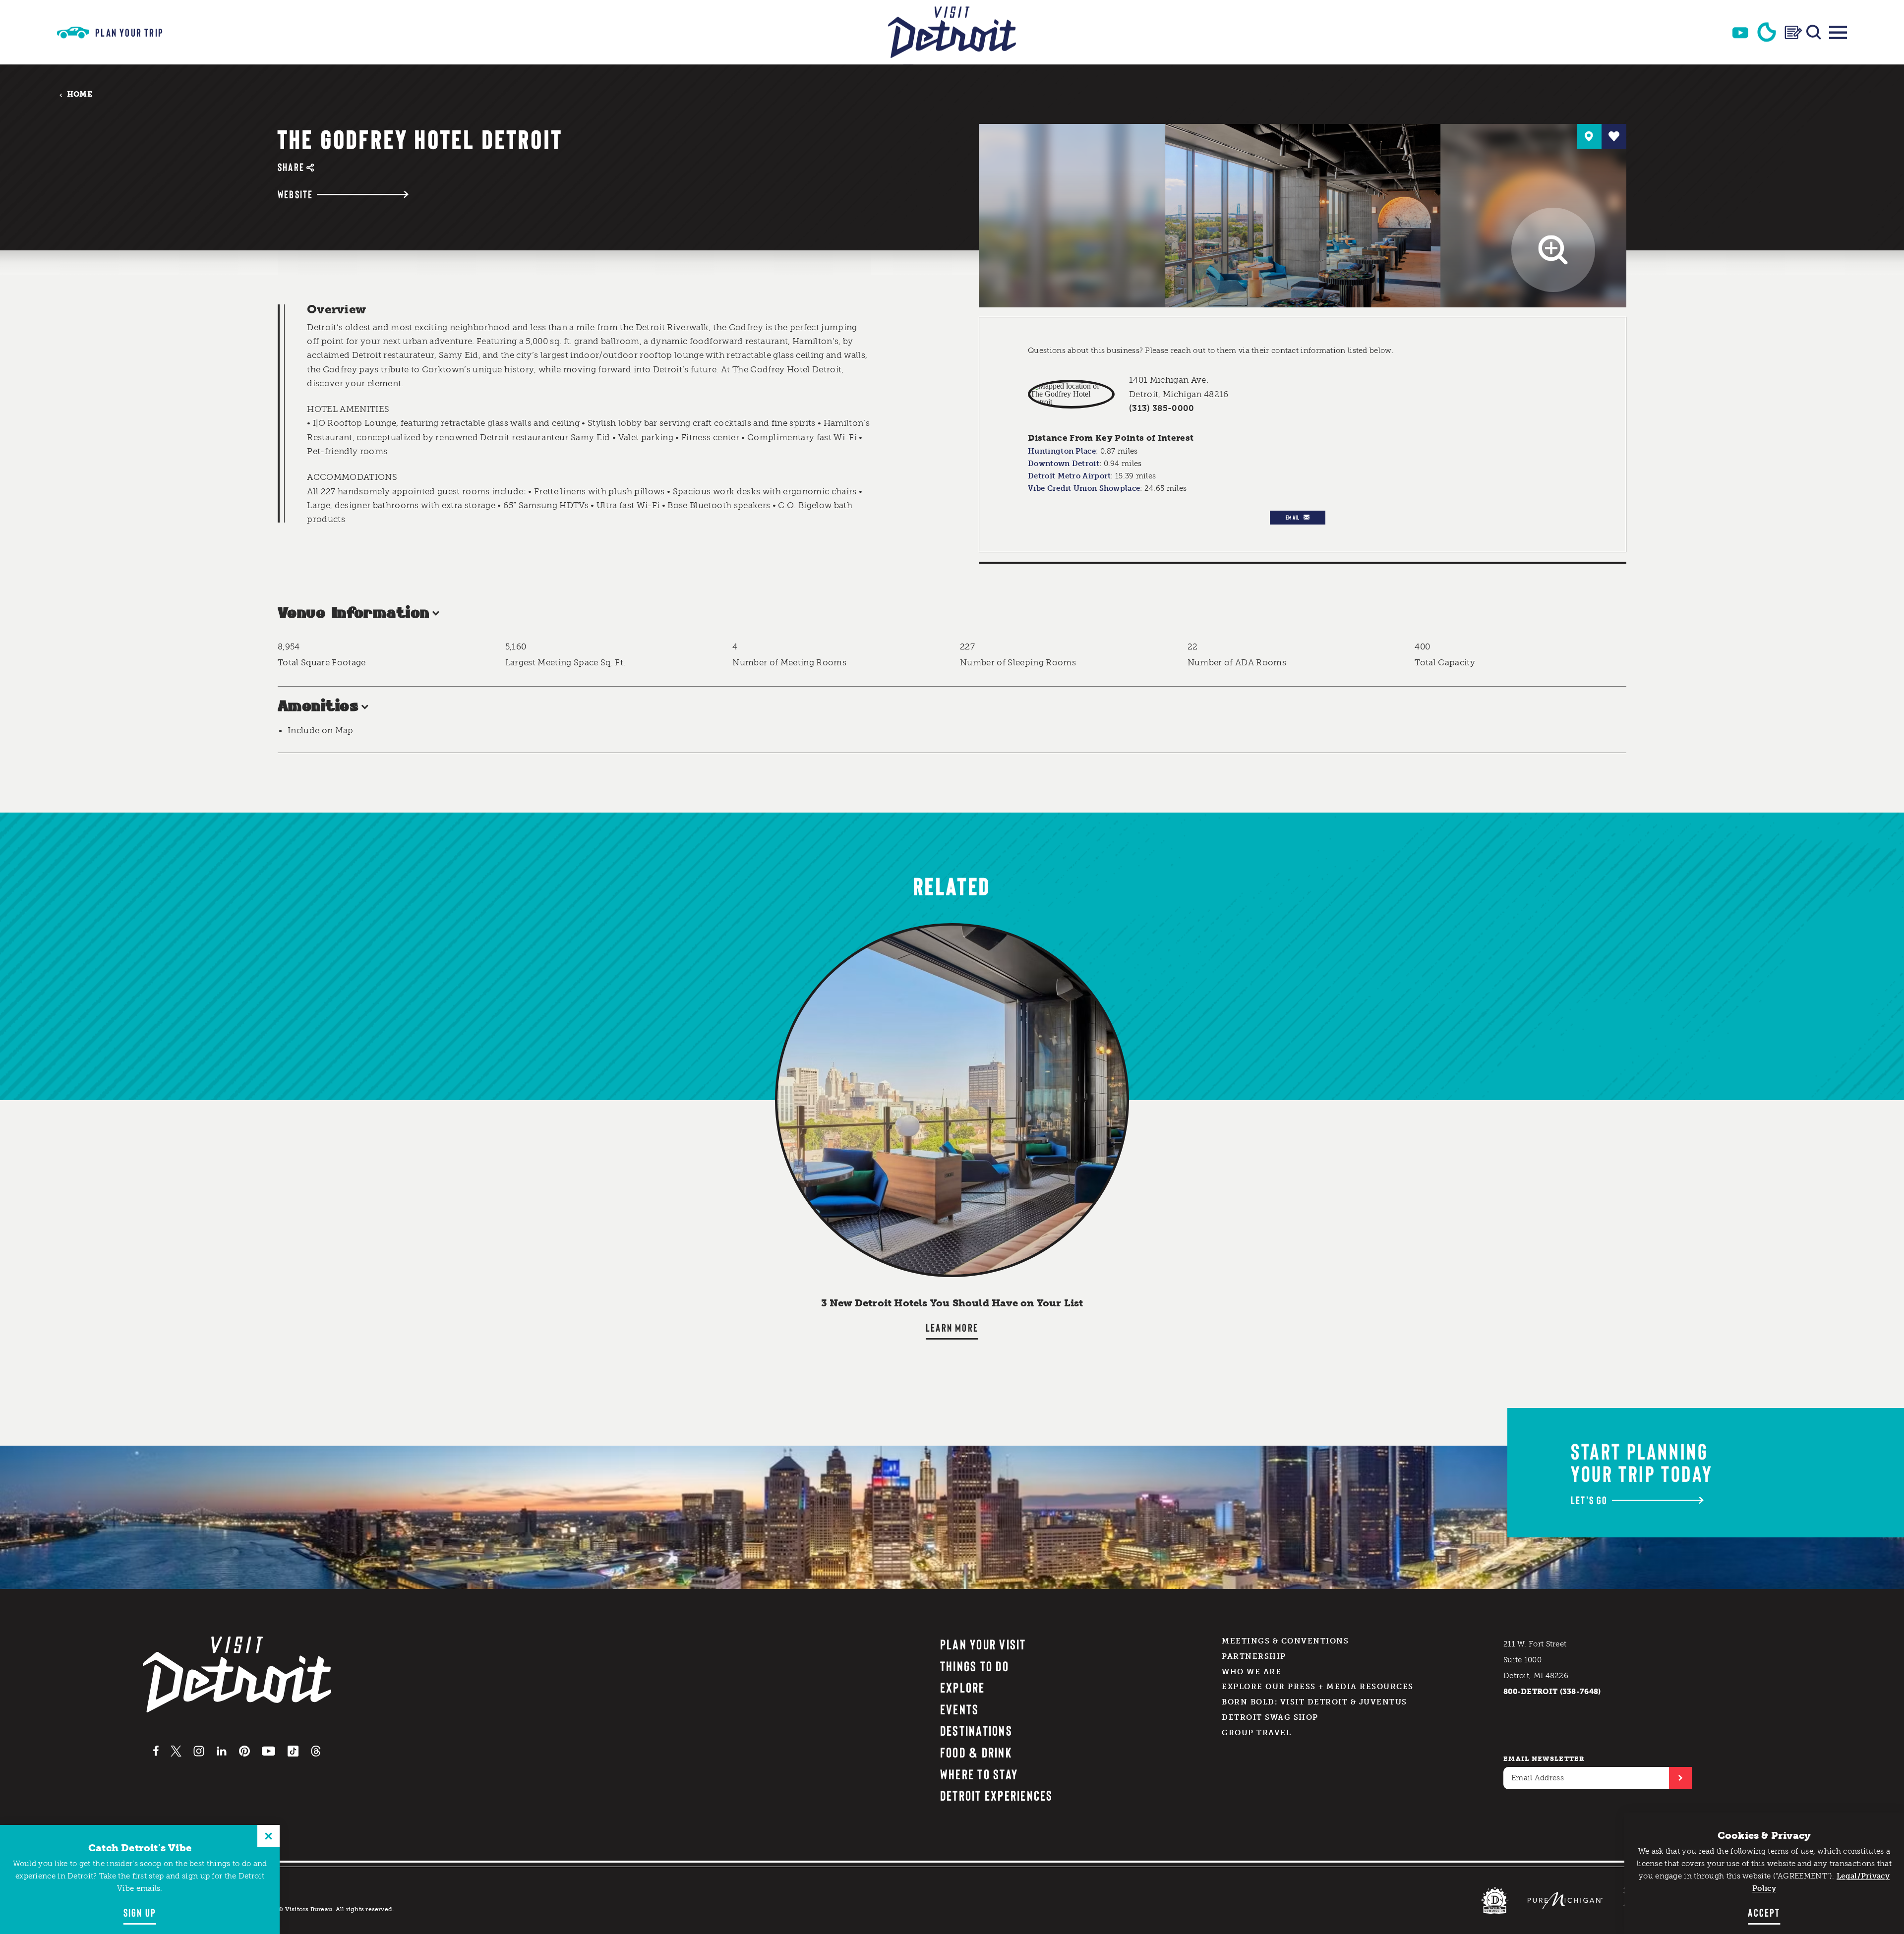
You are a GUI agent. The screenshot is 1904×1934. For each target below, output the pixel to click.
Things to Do (975, 1666)
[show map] (1589, 136)
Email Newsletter (1544, 1759)
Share (291, 167)
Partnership (1254, 1656)
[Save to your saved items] (1614, 136)
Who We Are (1251, 1672)
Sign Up (140, 1912)
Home (80, 94)
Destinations (976, 1730)
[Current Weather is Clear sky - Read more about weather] (1767, 32)
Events (959, 1709)
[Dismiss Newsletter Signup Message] (268, 1836)
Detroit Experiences (997, 1795)
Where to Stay (979, 1774)
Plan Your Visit (983, 1644)
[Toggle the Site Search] (1814, 32)
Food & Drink (976, 1752)
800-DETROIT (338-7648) (1552, 1692)
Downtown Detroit (1064, 464)
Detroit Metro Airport (1069, 476)
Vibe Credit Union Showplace (1084, 488)
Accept (1764, 1912)
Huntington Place (1062, 451)
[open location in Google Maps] (1071, 394)
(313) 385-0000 (1162, 408)
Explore (963, 1687)
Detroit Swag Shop (1270, 1717)
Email (1293, 517)
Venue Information (354, 614)
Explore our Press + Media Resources (1318, 1687)
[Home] (952, 32)
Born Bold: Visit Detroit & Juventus (1314, 1702)
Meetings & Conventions (1285, 1641)
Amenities (318, 707)
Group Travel (1256, 1733)
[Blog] (1793, 32)
